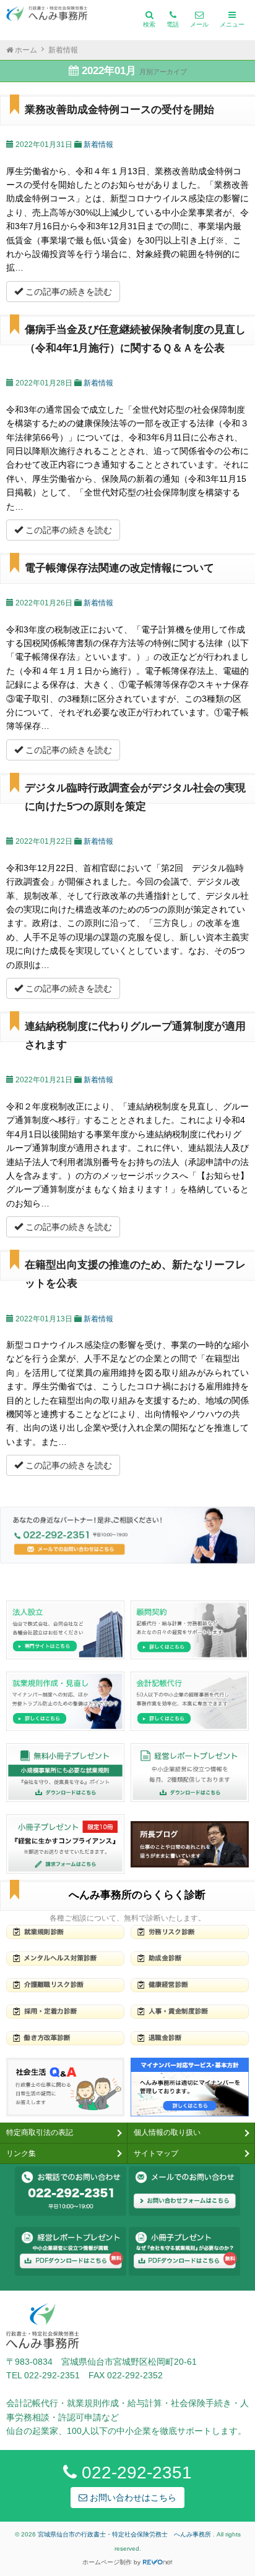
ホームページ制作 (107, 2562)
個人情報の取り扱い (167, 2132)
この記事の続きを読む (67, 292)
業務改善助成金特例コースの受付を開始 (119, 110)
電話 (173, 24)
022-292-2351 (134, 2473)
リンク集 (21, 2153)
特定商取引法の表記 (40, 2132)
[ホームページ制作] (158, 2562)
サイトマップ (156, 2153)
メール (199, 24)
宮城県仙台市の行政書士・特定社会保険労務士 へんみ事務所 (125, 2534)
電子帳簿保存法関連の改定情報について (119, 568)
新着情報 (98, 145)
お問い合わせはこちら (132, 2498)
